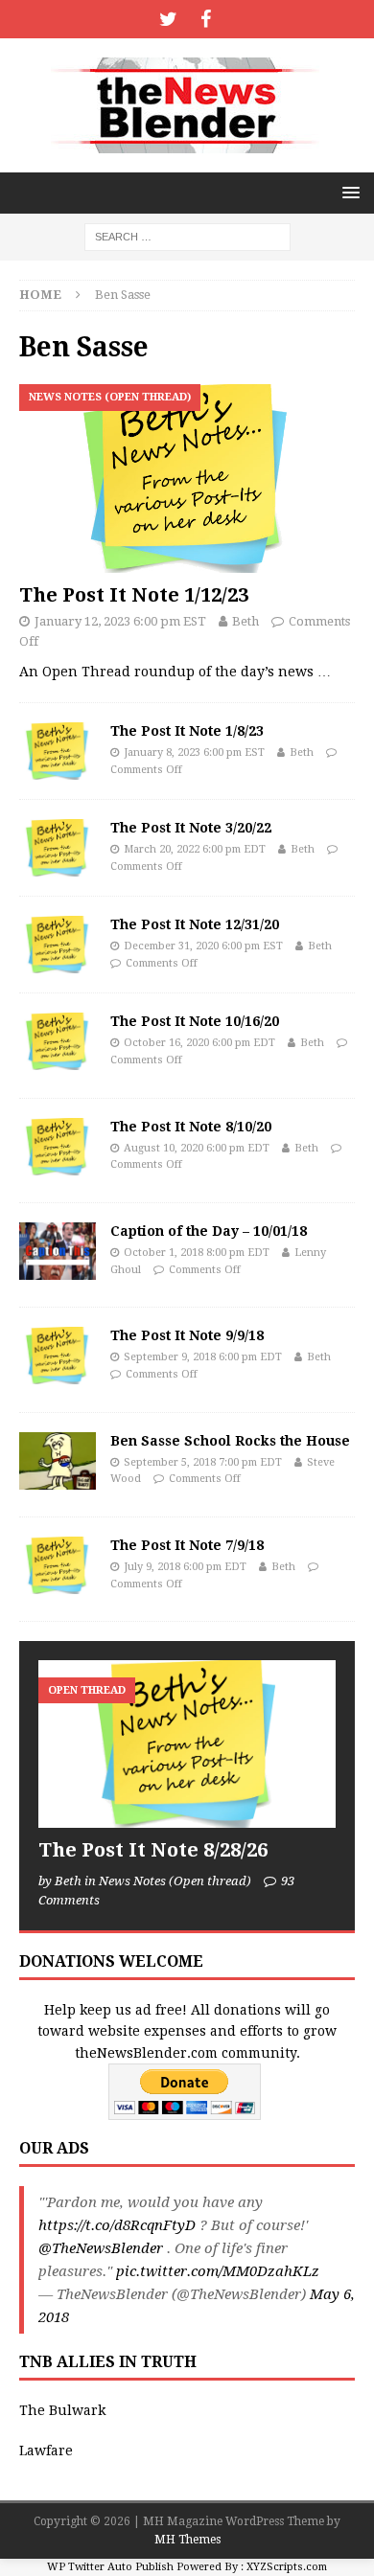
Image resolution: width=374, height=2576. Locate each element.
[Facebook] (206, 19)
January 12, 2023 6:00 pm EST (120, 621)
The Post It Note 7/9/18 (187, 1545)
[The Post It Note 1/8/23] (58, 751)
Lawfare (46, 2451)
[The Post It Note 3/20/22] (58, 848)
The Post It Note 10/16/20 (195, 1021)
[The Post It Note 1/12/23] (187, 479)
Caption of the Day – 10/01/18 (209, 1231)
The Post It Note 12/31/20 (195, 924)
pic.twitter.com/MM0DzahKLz (218, 2271)
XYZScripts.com (287, 2567)
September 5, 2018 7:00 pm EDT (203, 1462)
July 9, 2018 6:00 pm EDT (185, 1567)
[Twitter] (168, 19)
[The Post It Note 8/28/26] (187, 1744)
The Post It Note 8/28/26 (153, 1850)
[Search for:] (187, 236)
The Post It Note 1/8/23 (187, 731)
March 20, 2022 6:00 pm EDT (195, 849)
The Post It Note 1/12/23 (134, 595)
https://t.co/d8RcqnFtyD (117, 2225)
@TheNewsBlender (101, 2248)
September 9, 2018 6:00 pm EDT (203, 1357)
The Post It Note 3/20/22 (191, 828)
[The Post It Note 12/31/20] (58, 945)
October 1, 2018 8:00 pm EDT (197, 1253)
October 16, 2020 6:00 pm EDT (199, 1043)
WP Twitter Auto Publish (110, 2567)
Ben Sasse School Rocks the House (230, 1441)
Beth (245, 621)
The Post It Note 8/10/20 (191, 1127)
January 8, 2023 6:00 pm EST (194, 752)
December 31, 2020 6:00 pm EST (203, 946)
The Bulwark (62, 2410)
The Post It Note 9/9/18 (187, 1335)
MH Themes (187, 2540)
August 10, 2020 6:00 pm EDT (197, 1148)
